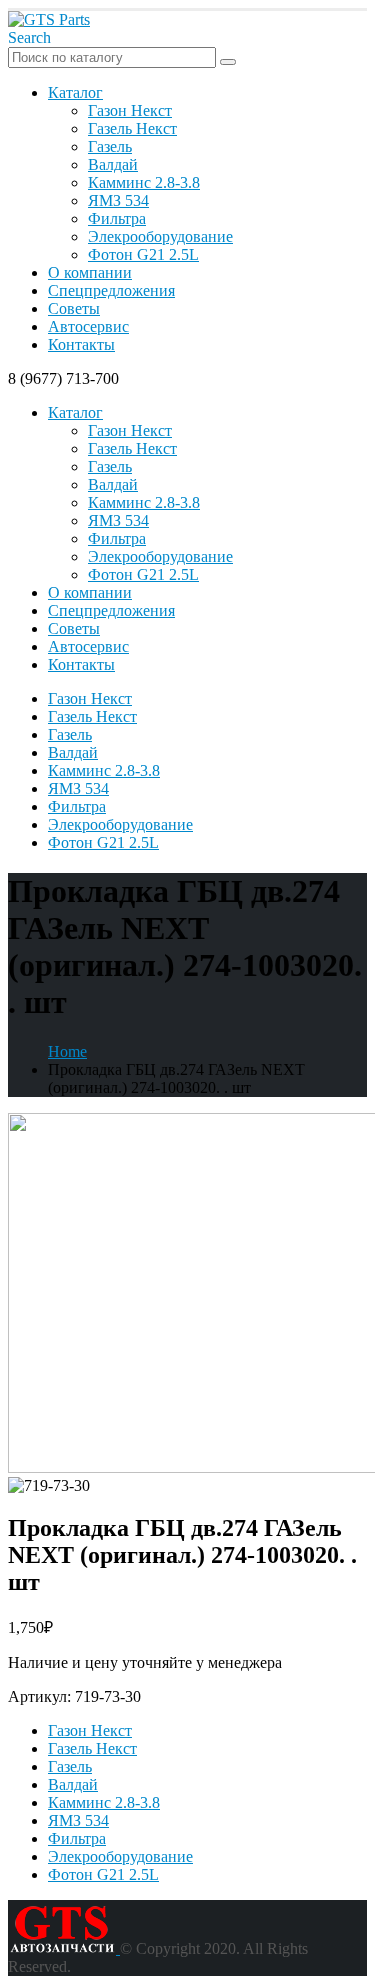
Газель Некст (132, 128)
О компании (90, 272)
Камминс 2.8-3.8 (144, 182)
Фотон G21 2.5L (143, 254)
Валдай (113, 164)
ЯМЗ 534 (118, 200)
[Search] (228, 62)
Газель (110, 146)
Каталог (75, 92)
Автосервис (88, 326)
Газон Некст (130, 110)
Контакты (81, 344)
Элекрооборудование (160, 236)
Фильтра (117, 218)
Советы (74, 308)
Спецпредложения (111, 290)
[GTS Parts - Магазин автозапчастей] (49, 19)
